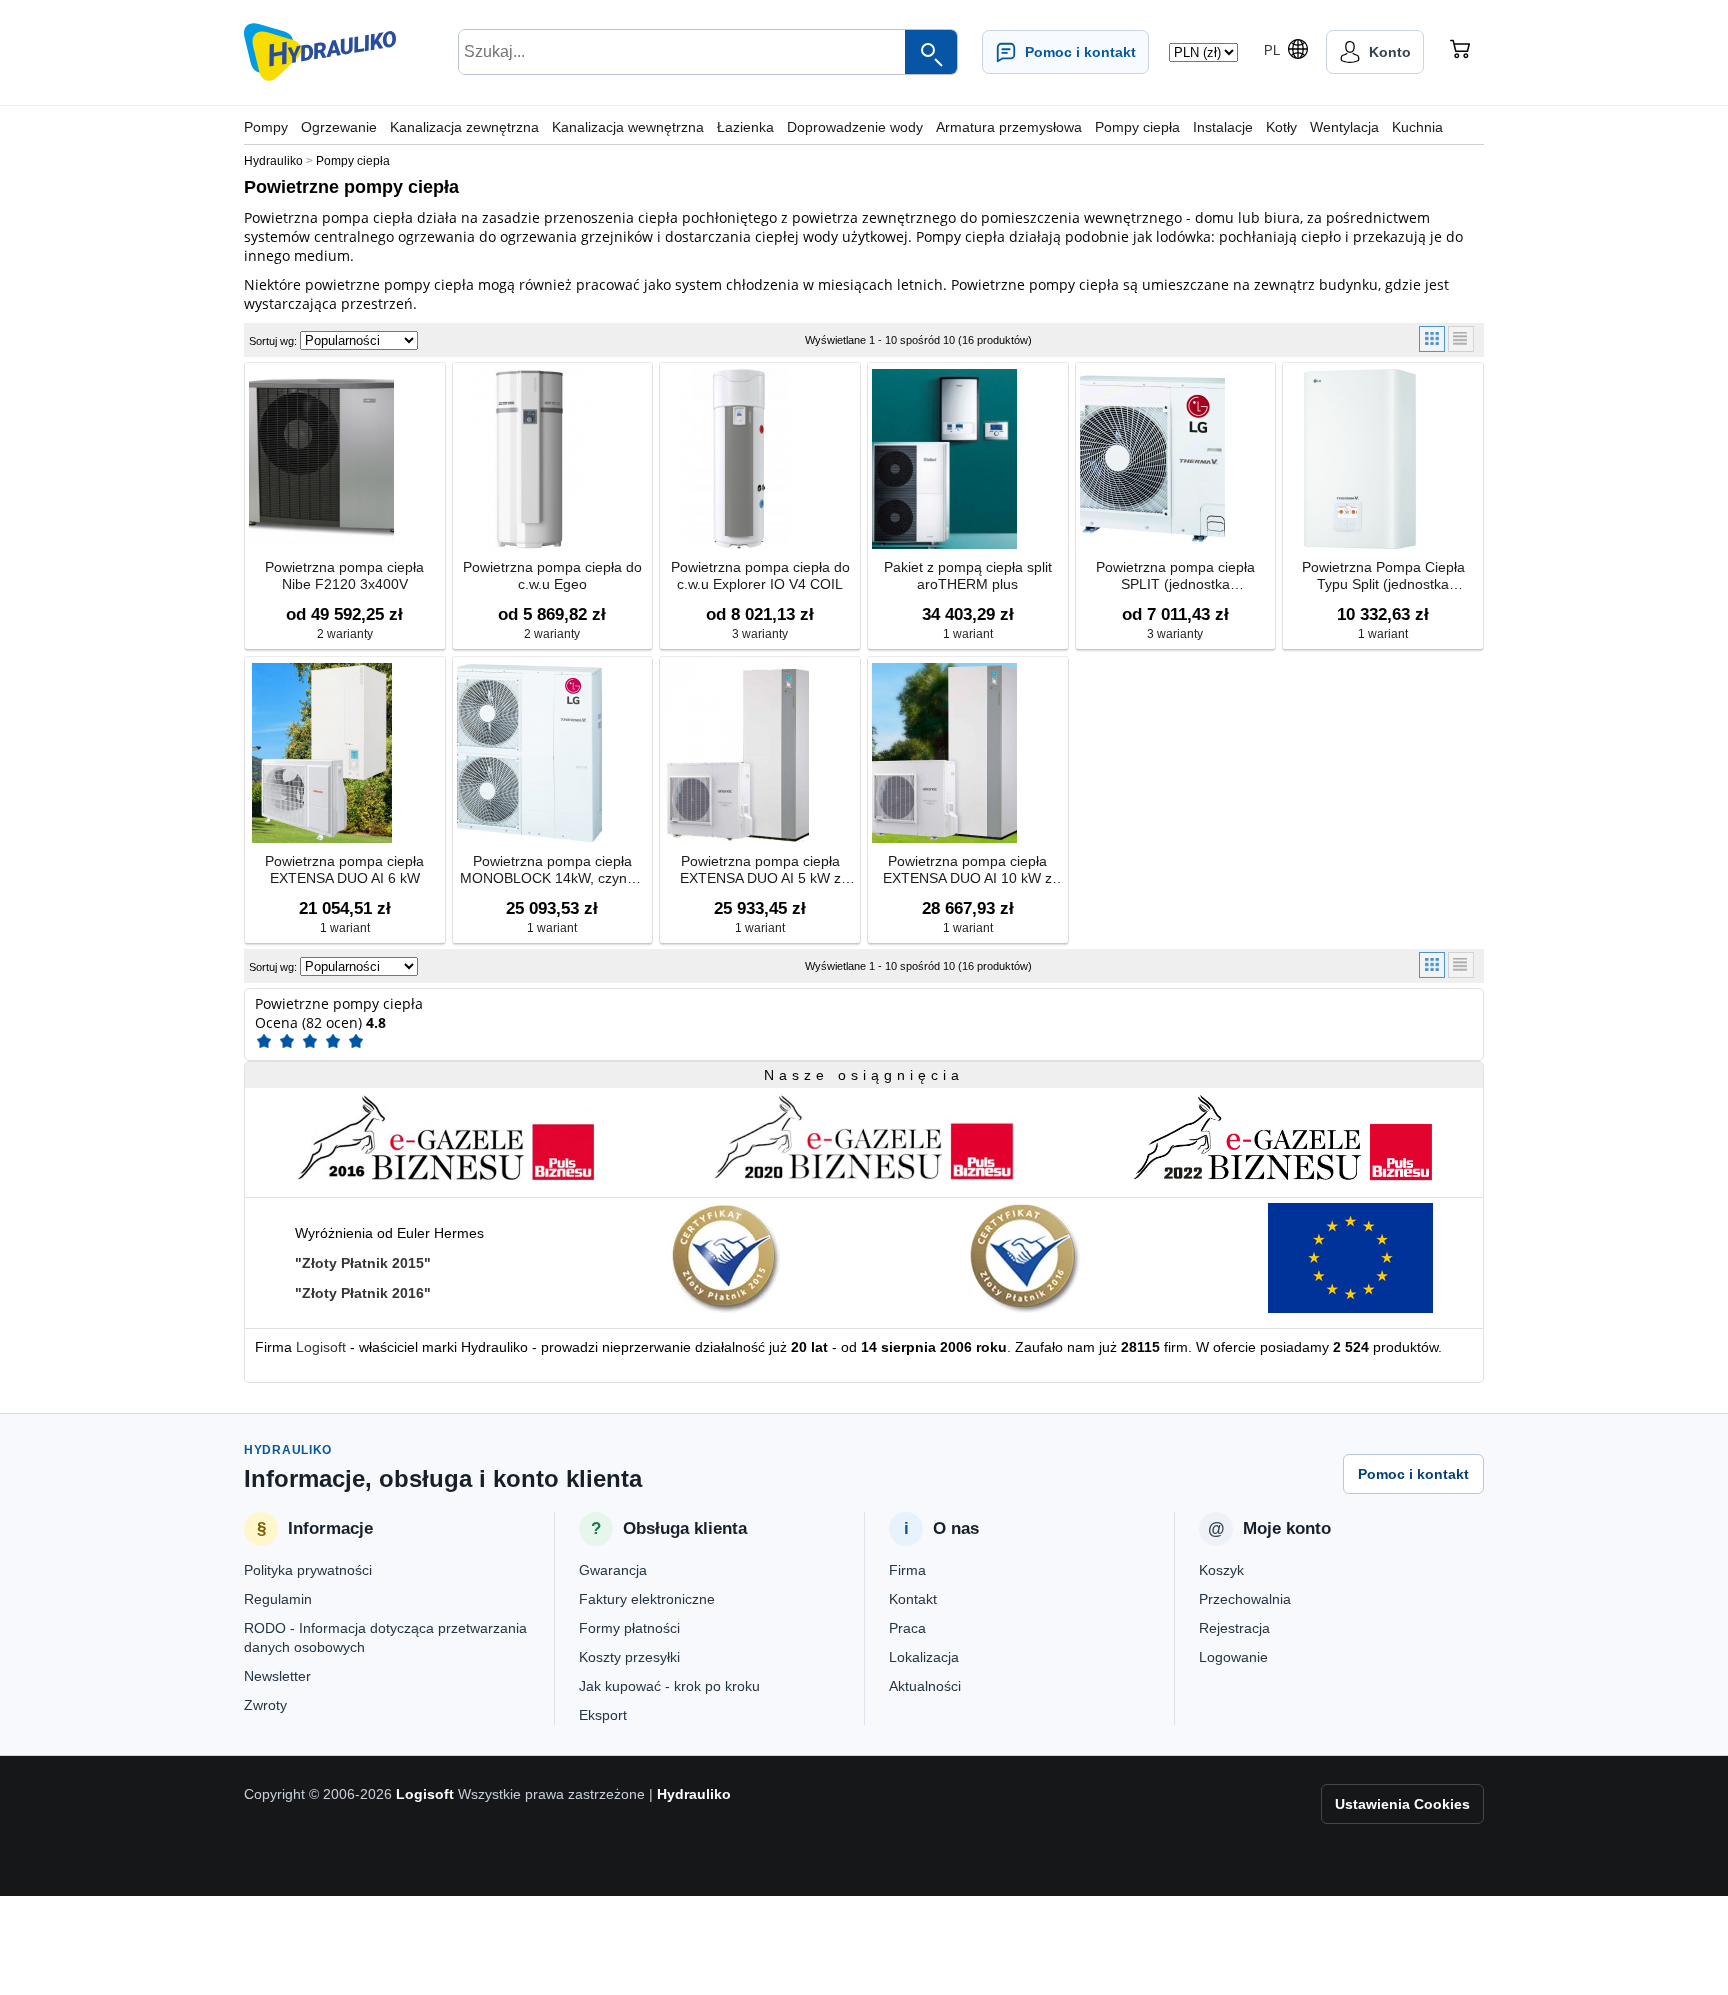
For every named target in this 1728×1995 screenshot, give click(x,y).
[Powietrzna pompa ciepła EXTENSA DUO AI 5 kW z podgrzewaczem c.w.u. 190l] (736, 753)
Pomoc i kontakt (1413, 1474)
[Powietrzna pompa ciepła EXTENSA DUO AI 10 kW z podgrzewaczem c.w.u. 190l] (944, 753)
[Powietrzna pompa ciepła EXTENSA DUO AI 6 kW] (321, 753)
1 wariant (968, 634)
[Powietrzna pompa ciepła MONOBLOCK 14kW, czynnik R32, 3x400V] (529, 753)
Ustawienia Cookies (1402, 1804)
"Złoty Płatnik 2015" (363, 1263)
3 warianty (760, 634)
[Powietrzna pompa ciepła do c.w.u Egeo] (529, 459)
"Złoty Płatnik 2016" (363, 1293)
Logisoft (321, 1347)
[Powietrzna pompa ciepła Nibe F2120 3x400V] (321, 459)
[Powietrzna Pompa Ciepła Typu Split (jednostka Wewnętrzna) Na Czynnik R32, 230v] (1359, 459)
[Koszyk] (1460, 52)
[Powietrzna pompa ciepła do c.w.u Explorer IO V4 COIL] (736, 459)
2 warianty (345, 634)
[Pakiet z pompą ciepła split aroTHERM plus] (944, 459)
